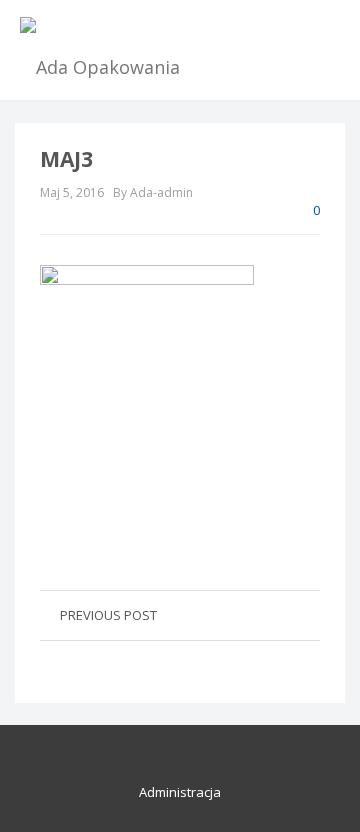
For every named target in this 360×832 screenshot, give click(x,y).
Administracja (180, 792)
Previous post (108, 615)
